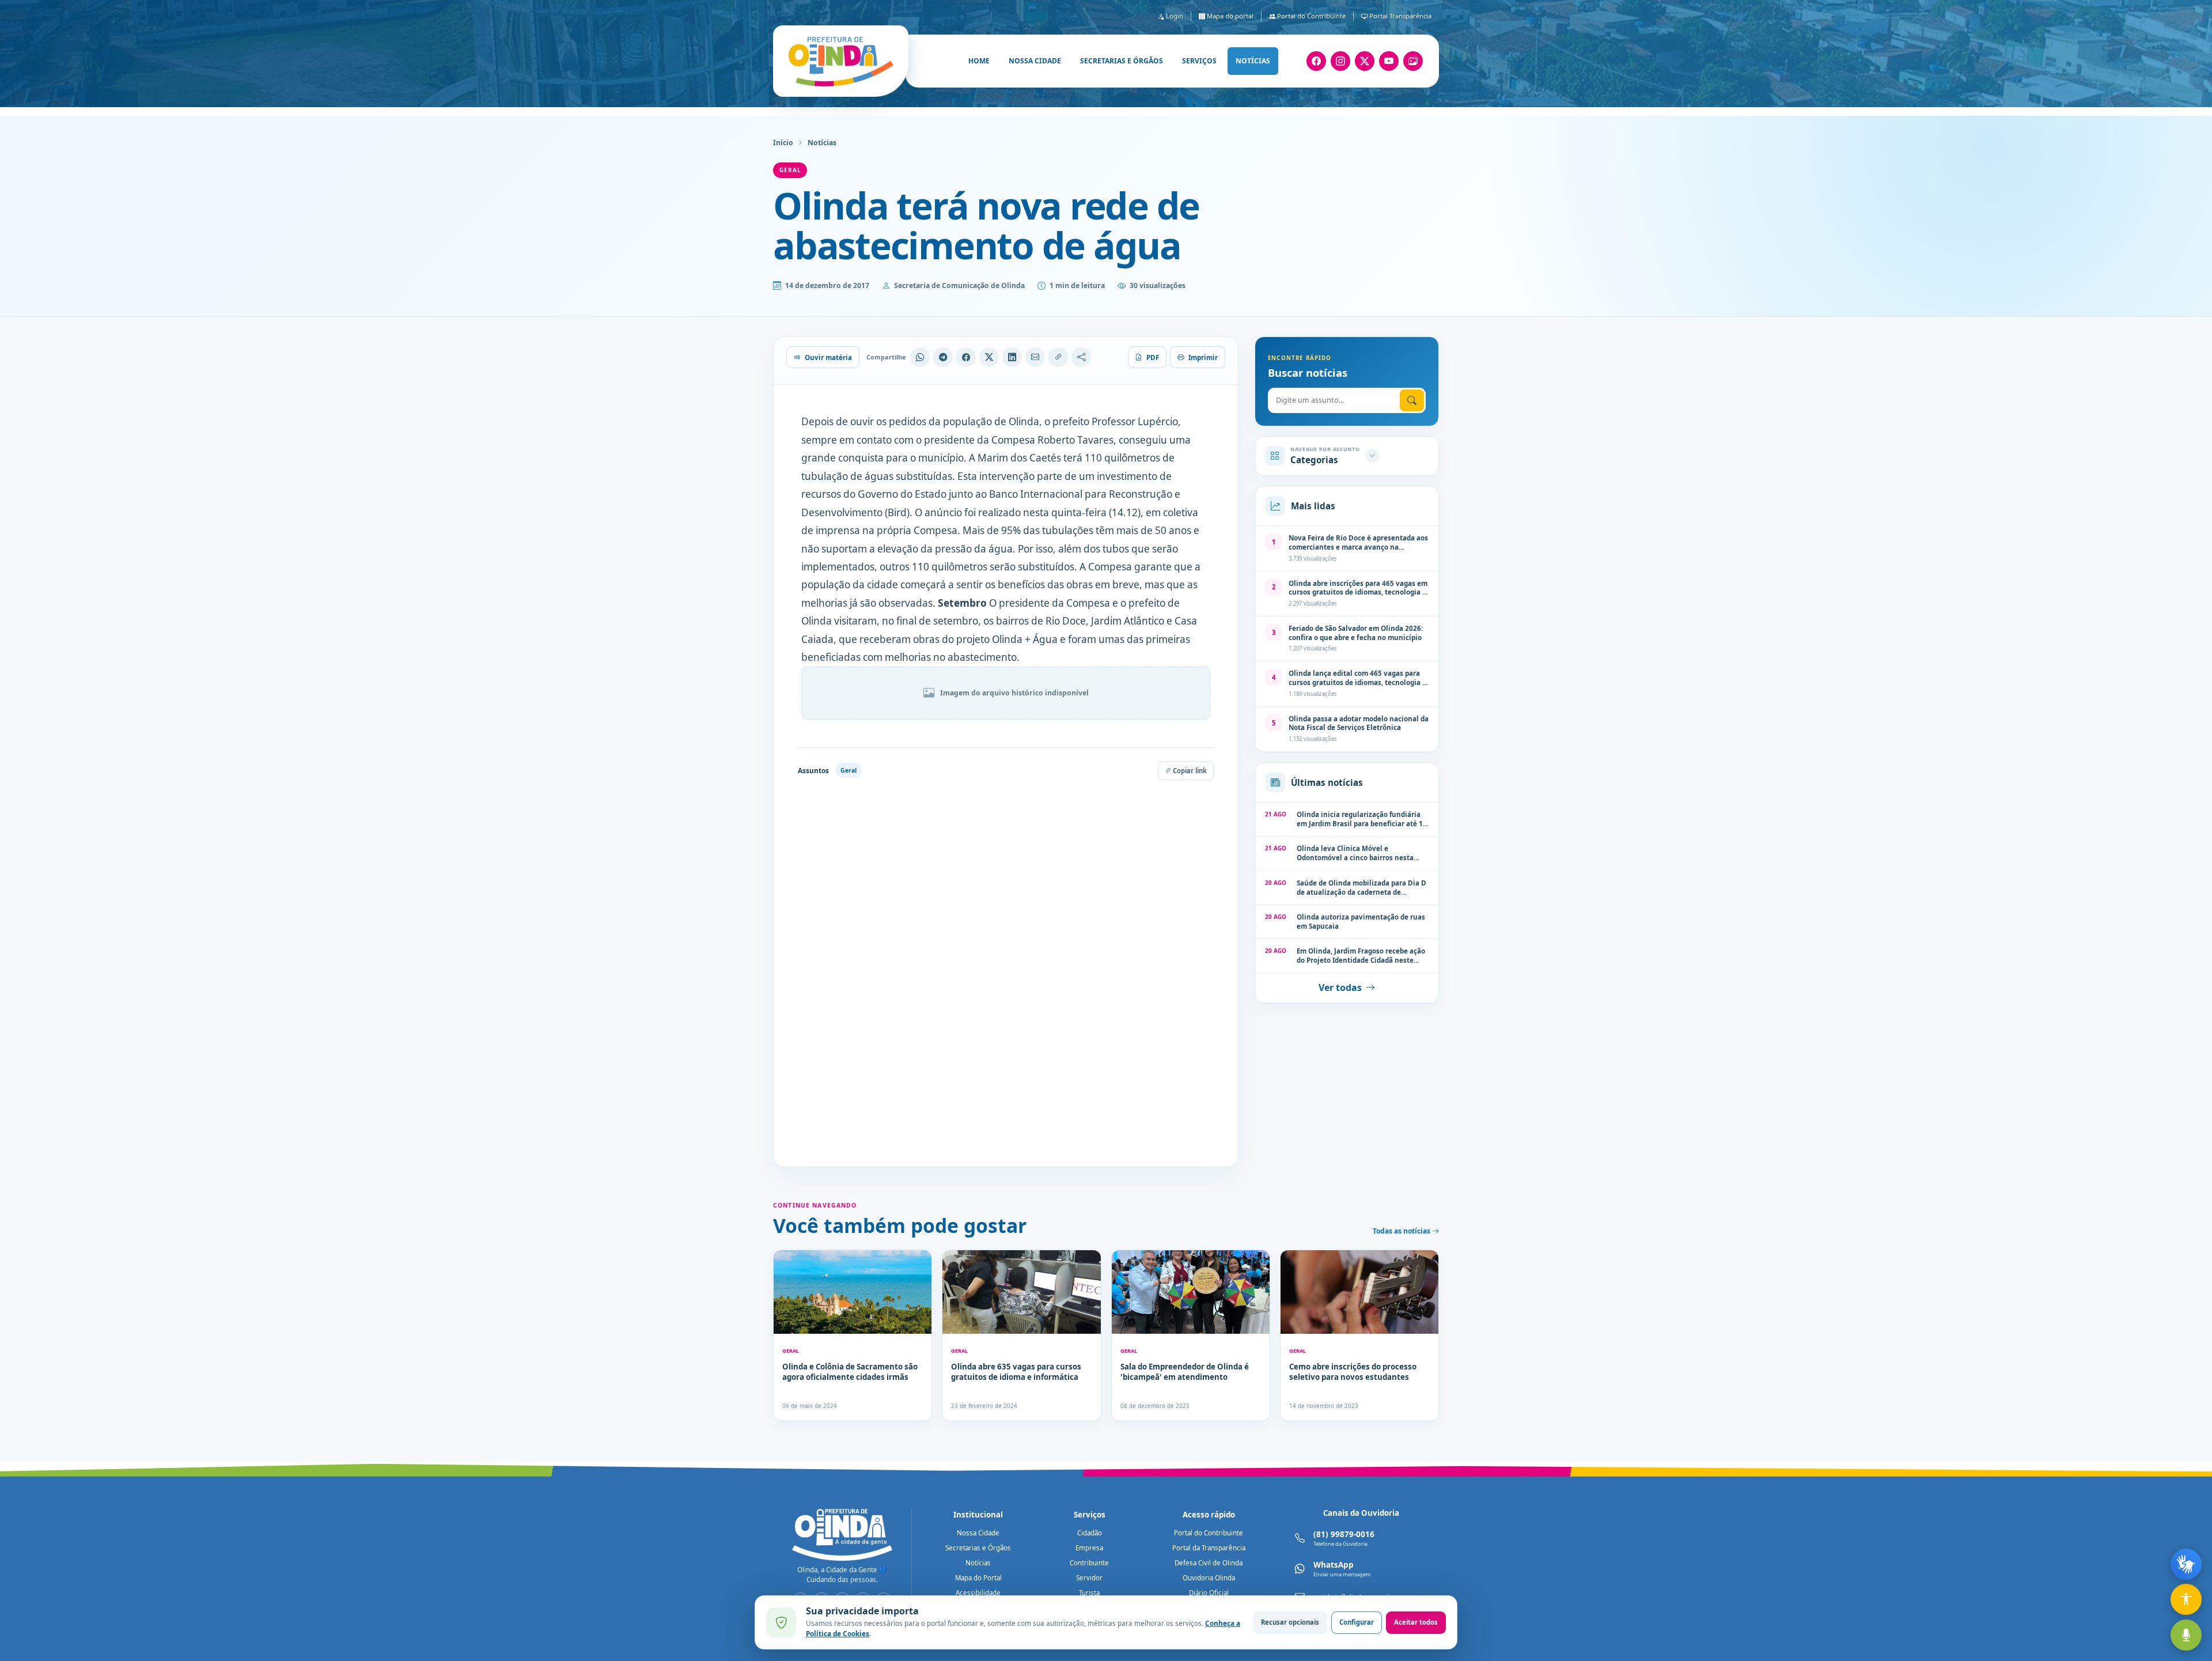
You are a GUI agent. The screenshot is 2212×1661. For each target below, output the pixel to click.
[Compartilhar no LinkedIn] (1012, 357)
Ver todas (1340, 987)
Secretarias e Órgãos (978, 1548)
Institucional (978, 1515)
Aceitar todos (1416, 1622)
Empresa (1089, 1548)
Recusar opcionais (1290, 1622)
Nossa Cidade (978, 1533)
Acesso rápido (1209, 1515)
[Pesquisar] (1412, 400)
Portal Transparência (1399, 16)
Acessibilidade (978, 1593)
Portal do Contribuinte (1310, 16)
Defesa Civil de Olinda (1209, 1563)
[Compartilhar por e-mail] (1035, 357)
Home (979, 61)
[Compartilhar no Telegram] (943, 357)
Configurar (1357, 1622)
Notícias (1253, 61)
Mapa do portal (1229, 16)
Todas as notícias (1402, 1231)
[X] (1365, 61)
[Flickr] (1413, 61)
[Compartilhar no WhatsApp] (920, 357)
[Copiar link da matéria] (1058, 357)
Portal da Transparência (1209, 1548)
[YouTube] (1389, 61)
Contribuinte (1089, 1563)
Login (1174, 16)
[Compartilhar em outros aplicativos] (1081, 357)
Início (783, 143)
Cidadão (1090, 1533)
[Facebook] (1316, 61)
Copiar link (1189, 771)
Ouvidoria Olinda (1209, 1578)
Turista (1089, 1593)
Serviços (1199, 61)
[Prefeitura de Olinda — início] (841, 61)
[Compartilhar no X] (989, 357)
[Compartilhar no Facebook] (966, 357)
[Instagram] (1340, 61)
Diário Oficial (1209, 1593)
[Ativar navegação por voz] (2186, 1635)
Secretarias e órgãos (1122, 61)
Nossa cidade (1035, 61)
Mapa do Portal (978, 1578)
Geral (790, 170)
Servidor (1089, 1578)
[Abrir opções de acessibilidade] (2186, 1599)
